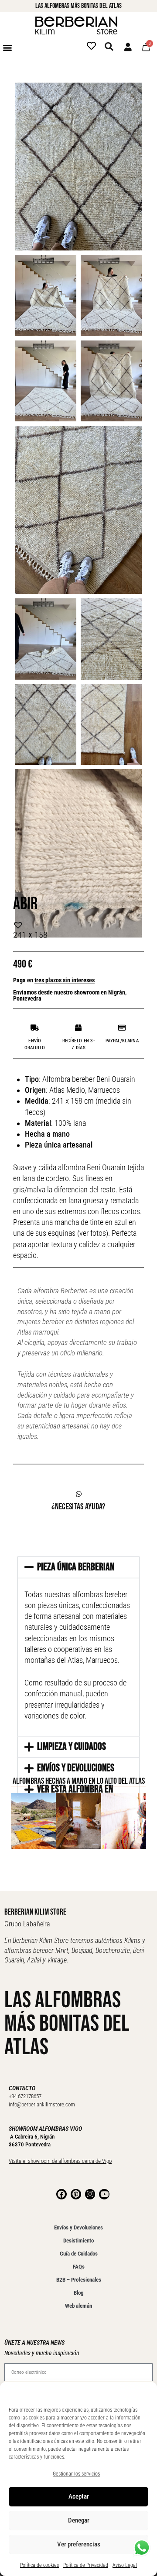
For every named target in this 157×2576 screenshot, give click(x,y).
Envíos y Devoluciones (78, 2227)
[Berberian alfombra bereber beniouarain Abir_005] (46, 639)
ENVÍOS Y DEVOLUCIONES (76, 1768)
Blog (79, 2293)
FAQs (79, 2267)
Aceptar (79, 2496)
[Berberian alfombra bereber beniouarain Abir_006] (78, 510)
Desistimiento (78, 2241)
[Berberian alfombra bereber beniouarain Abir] (46, 725)
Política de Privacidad (86, 2565)
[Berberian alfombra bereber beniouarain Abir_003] (46, 381)
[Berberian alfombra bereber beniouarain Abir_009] (111, 639)
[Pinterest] (76, 2194)
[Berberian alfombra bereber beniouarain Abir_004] (111, 381)
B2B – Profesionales (79, 2280)
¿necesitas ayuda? (78, 1507)
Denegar (79, 2520)
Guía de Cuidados (79, 2254)
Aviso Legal (125, 2565)
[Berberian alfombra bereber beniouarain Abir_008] (46, 295)
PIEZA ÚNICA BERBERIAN (76, 1567)
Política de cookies (39, 2565)
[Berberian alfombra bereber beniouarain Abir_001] (111, 725)
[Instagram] (90, 2194)
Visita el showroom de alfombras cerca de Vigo (60, 2161)
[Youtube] (104, 2194)
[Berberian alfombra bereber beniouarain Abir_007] (111, 295)
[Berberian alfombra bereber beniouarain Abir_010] (78, 167)
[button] (7, 47)
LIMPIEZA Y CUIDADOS (72, 1747)
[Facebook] (61, 2194)
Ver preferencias (79, 2544)
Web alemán (78, 2306)
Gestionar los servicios (76, 2474)
